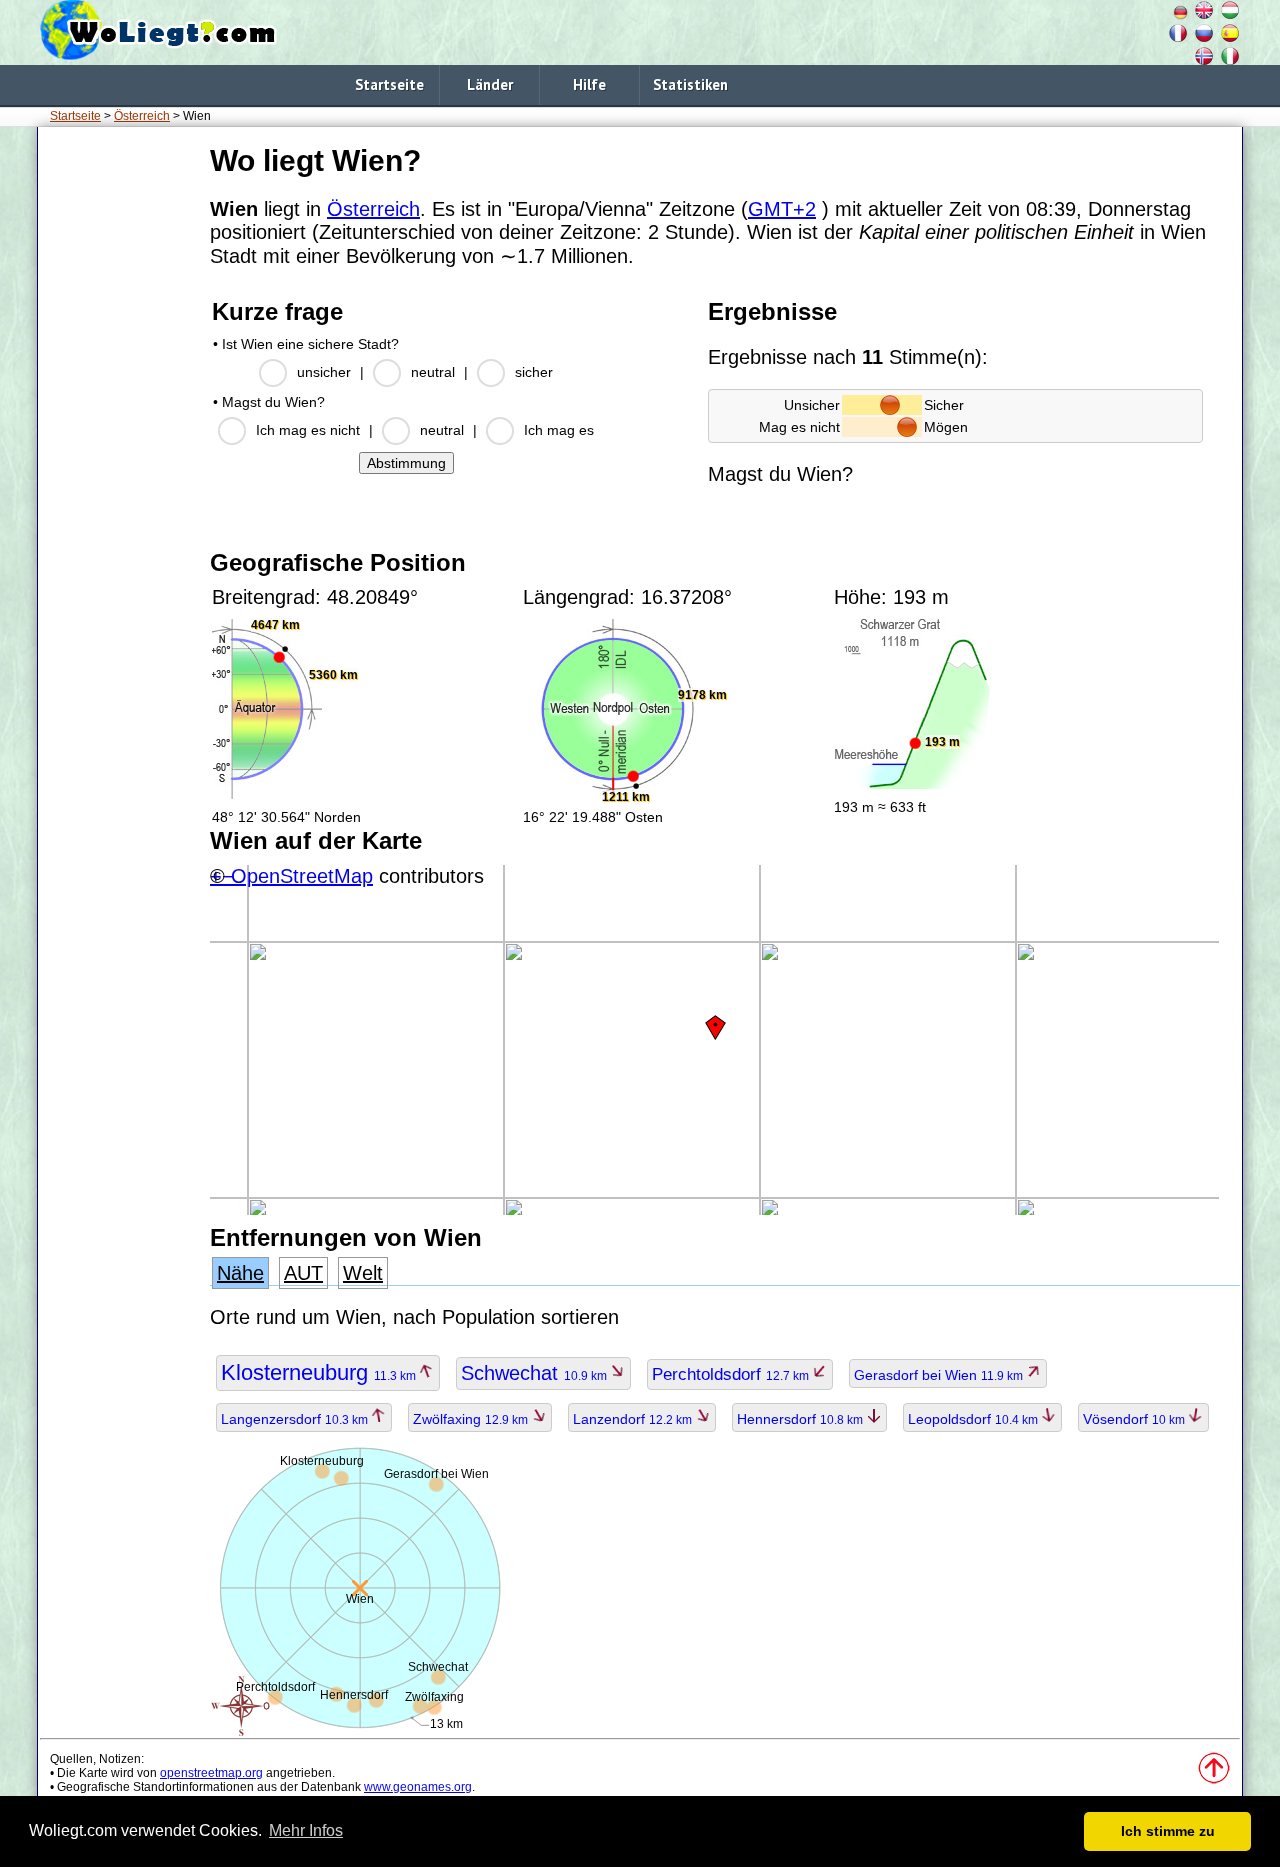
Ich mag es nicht (308, 430)
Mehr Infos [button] (306, 1830)
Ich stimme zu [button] (1168, 1831)
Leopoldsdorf (974, 1419)
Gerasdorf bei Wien (940, 1375)
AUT (303, 1273)
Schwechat (535, 1373)
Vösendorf (1135, 1419)
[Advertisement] (120, 439)
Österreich (142, 116)
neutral (433, 372)
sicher (534, 372)
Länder (490, 84)
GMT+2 (782, 209)
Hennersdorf (801, 1419)
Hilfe (589, 84)
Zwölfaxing (472, 1419)
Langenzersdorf (296, 1419)
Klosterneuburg (320, 1372)
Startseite (389, 84)
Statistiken (690, 84)
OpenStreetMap (302, 876)
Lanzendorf (634, 1419)
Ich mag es (559, 430)
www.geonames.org (418, 1787)
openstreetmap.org (211, 1773)
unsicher (324, 372)
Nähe (240, 1273)
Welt (363, 1273)
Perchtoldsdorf (732, 1374)
